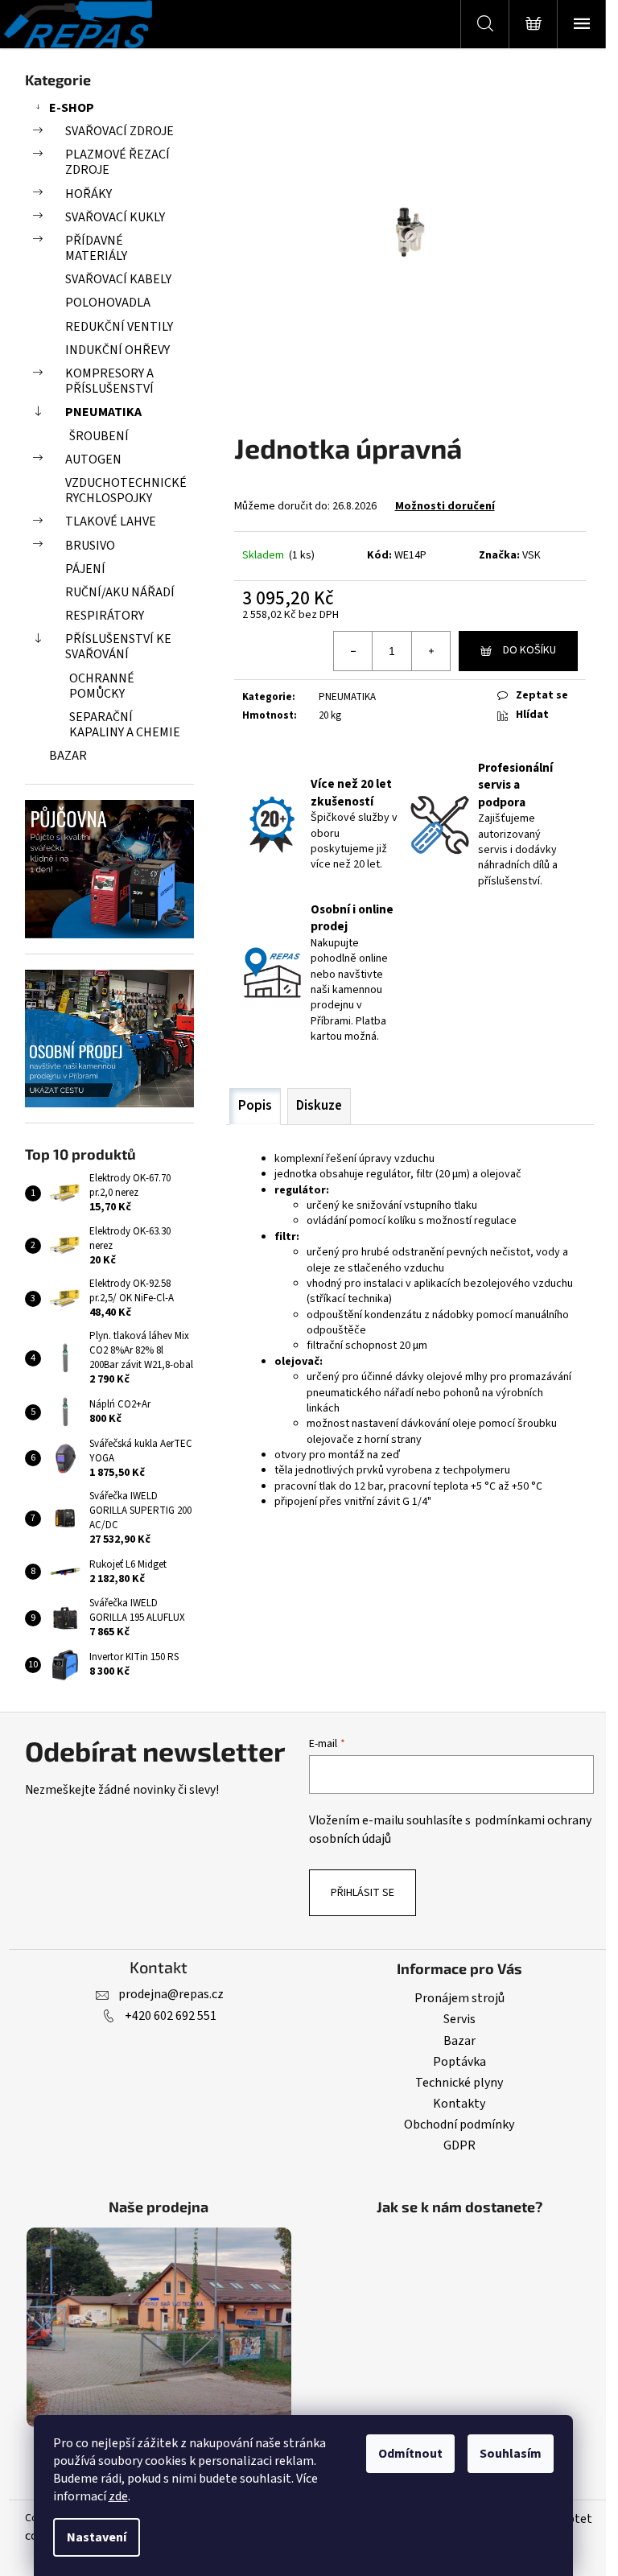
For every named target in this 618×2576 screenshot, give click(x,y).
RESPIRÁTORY (105, 616)
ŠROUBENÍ (99, 436)
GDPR (459, 2145)
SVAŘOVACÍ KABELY (118, 279)
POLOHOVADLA (108, 303)
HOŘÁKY (89, 194)
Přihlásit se (363, 1893)
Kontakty (459, 2104)
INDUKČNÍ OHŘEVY (117, 350)
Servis (459, 2019)
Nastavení (97, 2537)
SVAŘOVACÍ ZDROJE (119, 131)
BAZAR (68, 756)
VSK (531, 555)
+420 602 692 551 (171, 2016)
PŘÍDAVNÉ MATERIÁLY (96, 248)
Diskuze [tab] (319, 1106)
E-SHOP (72, 108)
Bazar (459, 2041)
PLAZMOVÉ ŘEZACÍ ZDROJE (117, 162)
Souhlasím (511, 2454)
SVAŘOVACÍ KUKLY (115, 217)
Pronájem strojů (459, 1998)
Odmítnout (410, 2454)
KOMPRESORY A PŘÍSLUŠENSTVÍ (109, 381)
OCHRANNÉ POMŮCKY (102, 686)
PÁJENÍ (85, 569)
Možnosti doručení (445, 506)
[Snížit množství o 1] (353, 651)
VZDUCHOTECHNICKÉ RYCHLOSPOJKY (126, 490)
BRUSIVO (90, 546)
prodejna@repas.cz (171, 1994)
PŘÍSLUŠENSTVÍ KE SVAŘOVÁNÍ (118, 647)
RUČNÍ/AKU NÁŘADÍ (120, 592)
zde (118, 2496)
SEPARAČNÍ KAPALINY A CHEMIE (125, 725)
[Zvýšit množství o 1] (431, 651)
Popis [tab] (255, 1106)
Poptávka (459, 2062)
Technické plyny (459, 2083)
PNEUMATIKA (103, 412)
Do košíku (529, 650)
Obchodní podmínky (459, 2125)
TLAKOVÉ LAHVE (111, 521)
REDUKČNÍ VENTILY (119, 327)
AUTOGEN (93, 460)
